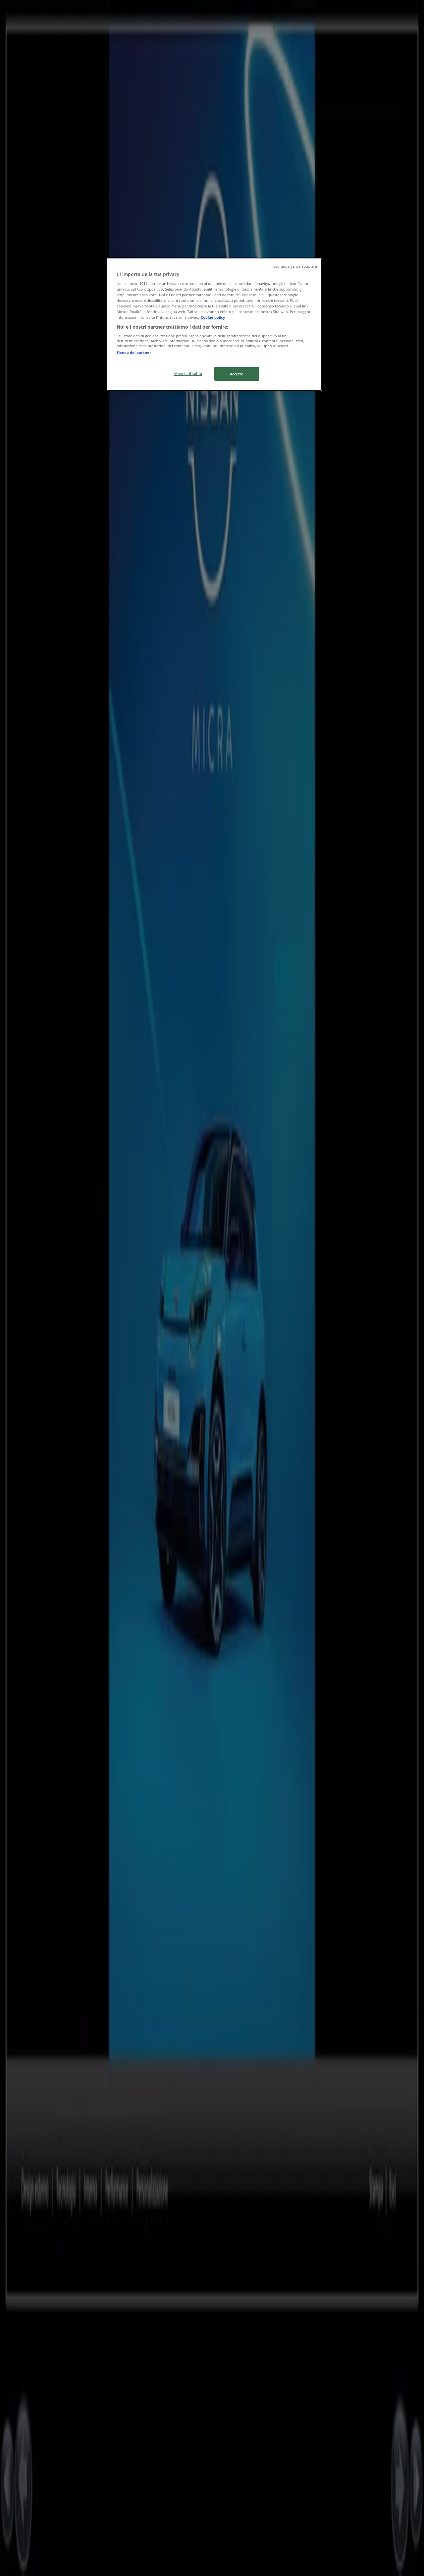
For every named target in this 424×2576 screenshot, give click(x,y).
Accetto (237, 374)
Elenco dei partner (134, 352)
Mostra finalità (188, 374)
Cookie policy (213, 317)
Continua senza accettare (295, 266)
